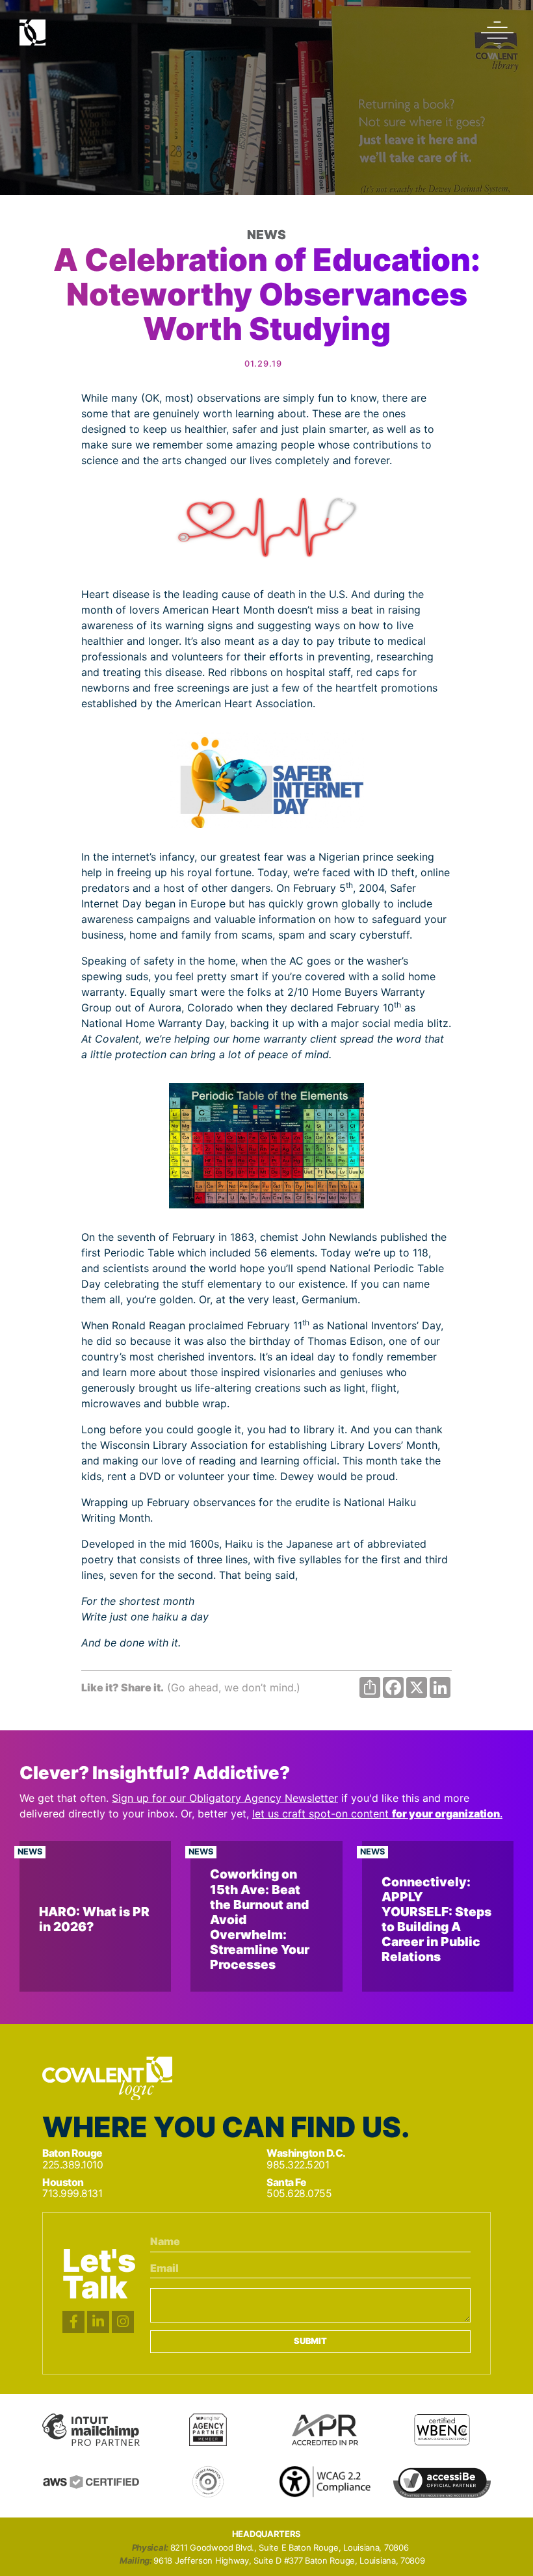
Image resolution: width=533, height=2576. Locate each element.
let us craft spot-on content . (377, 1814)
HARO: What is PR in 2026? (94, 1919)
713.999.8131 (72, 2193)
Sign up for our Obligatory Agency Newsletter (225, 1798)
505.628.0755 (299, 2193)
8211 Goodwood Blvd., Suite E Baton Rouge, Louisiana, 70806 (290, 2548)
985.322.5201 (298, 2165)
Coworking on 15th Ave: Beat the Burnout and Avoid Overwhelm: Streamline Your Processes (260, 1919)
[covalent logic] (107, 2079)
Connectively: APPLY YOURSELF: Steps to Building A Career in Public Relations (436, 1919)
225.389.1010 (72, 2165)
